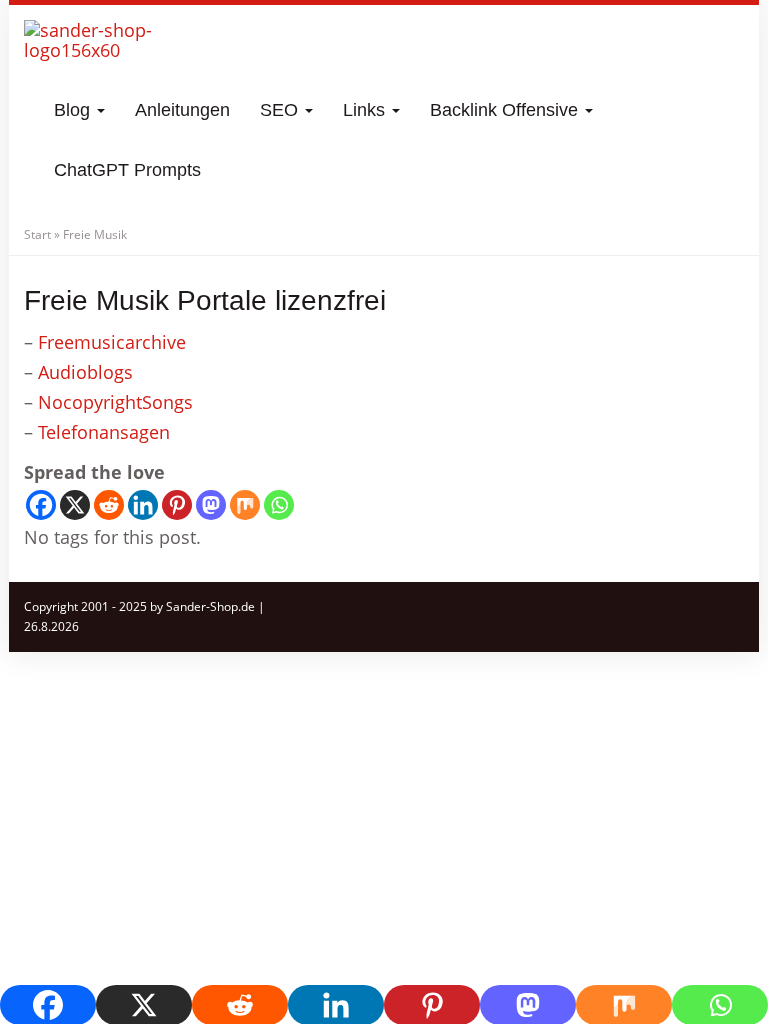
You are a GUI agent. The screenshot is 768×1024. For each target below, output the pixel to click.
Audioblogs (85, 372)
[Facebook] (41, 505)
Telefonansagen (104, 432)
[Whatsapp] (279, 505)
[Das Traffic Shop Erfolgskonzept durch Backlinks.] (102, 50)
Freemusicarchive (112, 342)
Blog (74, 110)
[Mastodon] (211, 505)
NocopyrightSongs (115, 402)
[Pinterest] (177, 505)
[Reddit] (109, 505)
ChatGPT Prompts (127, 170)
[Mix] (245, 505)
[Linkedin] (143, 505)
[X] (75, 505)
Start (37, 234)
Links (366, 110)
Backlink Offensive (506, 110)
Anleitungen (182, 110)
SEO (281, 110)
